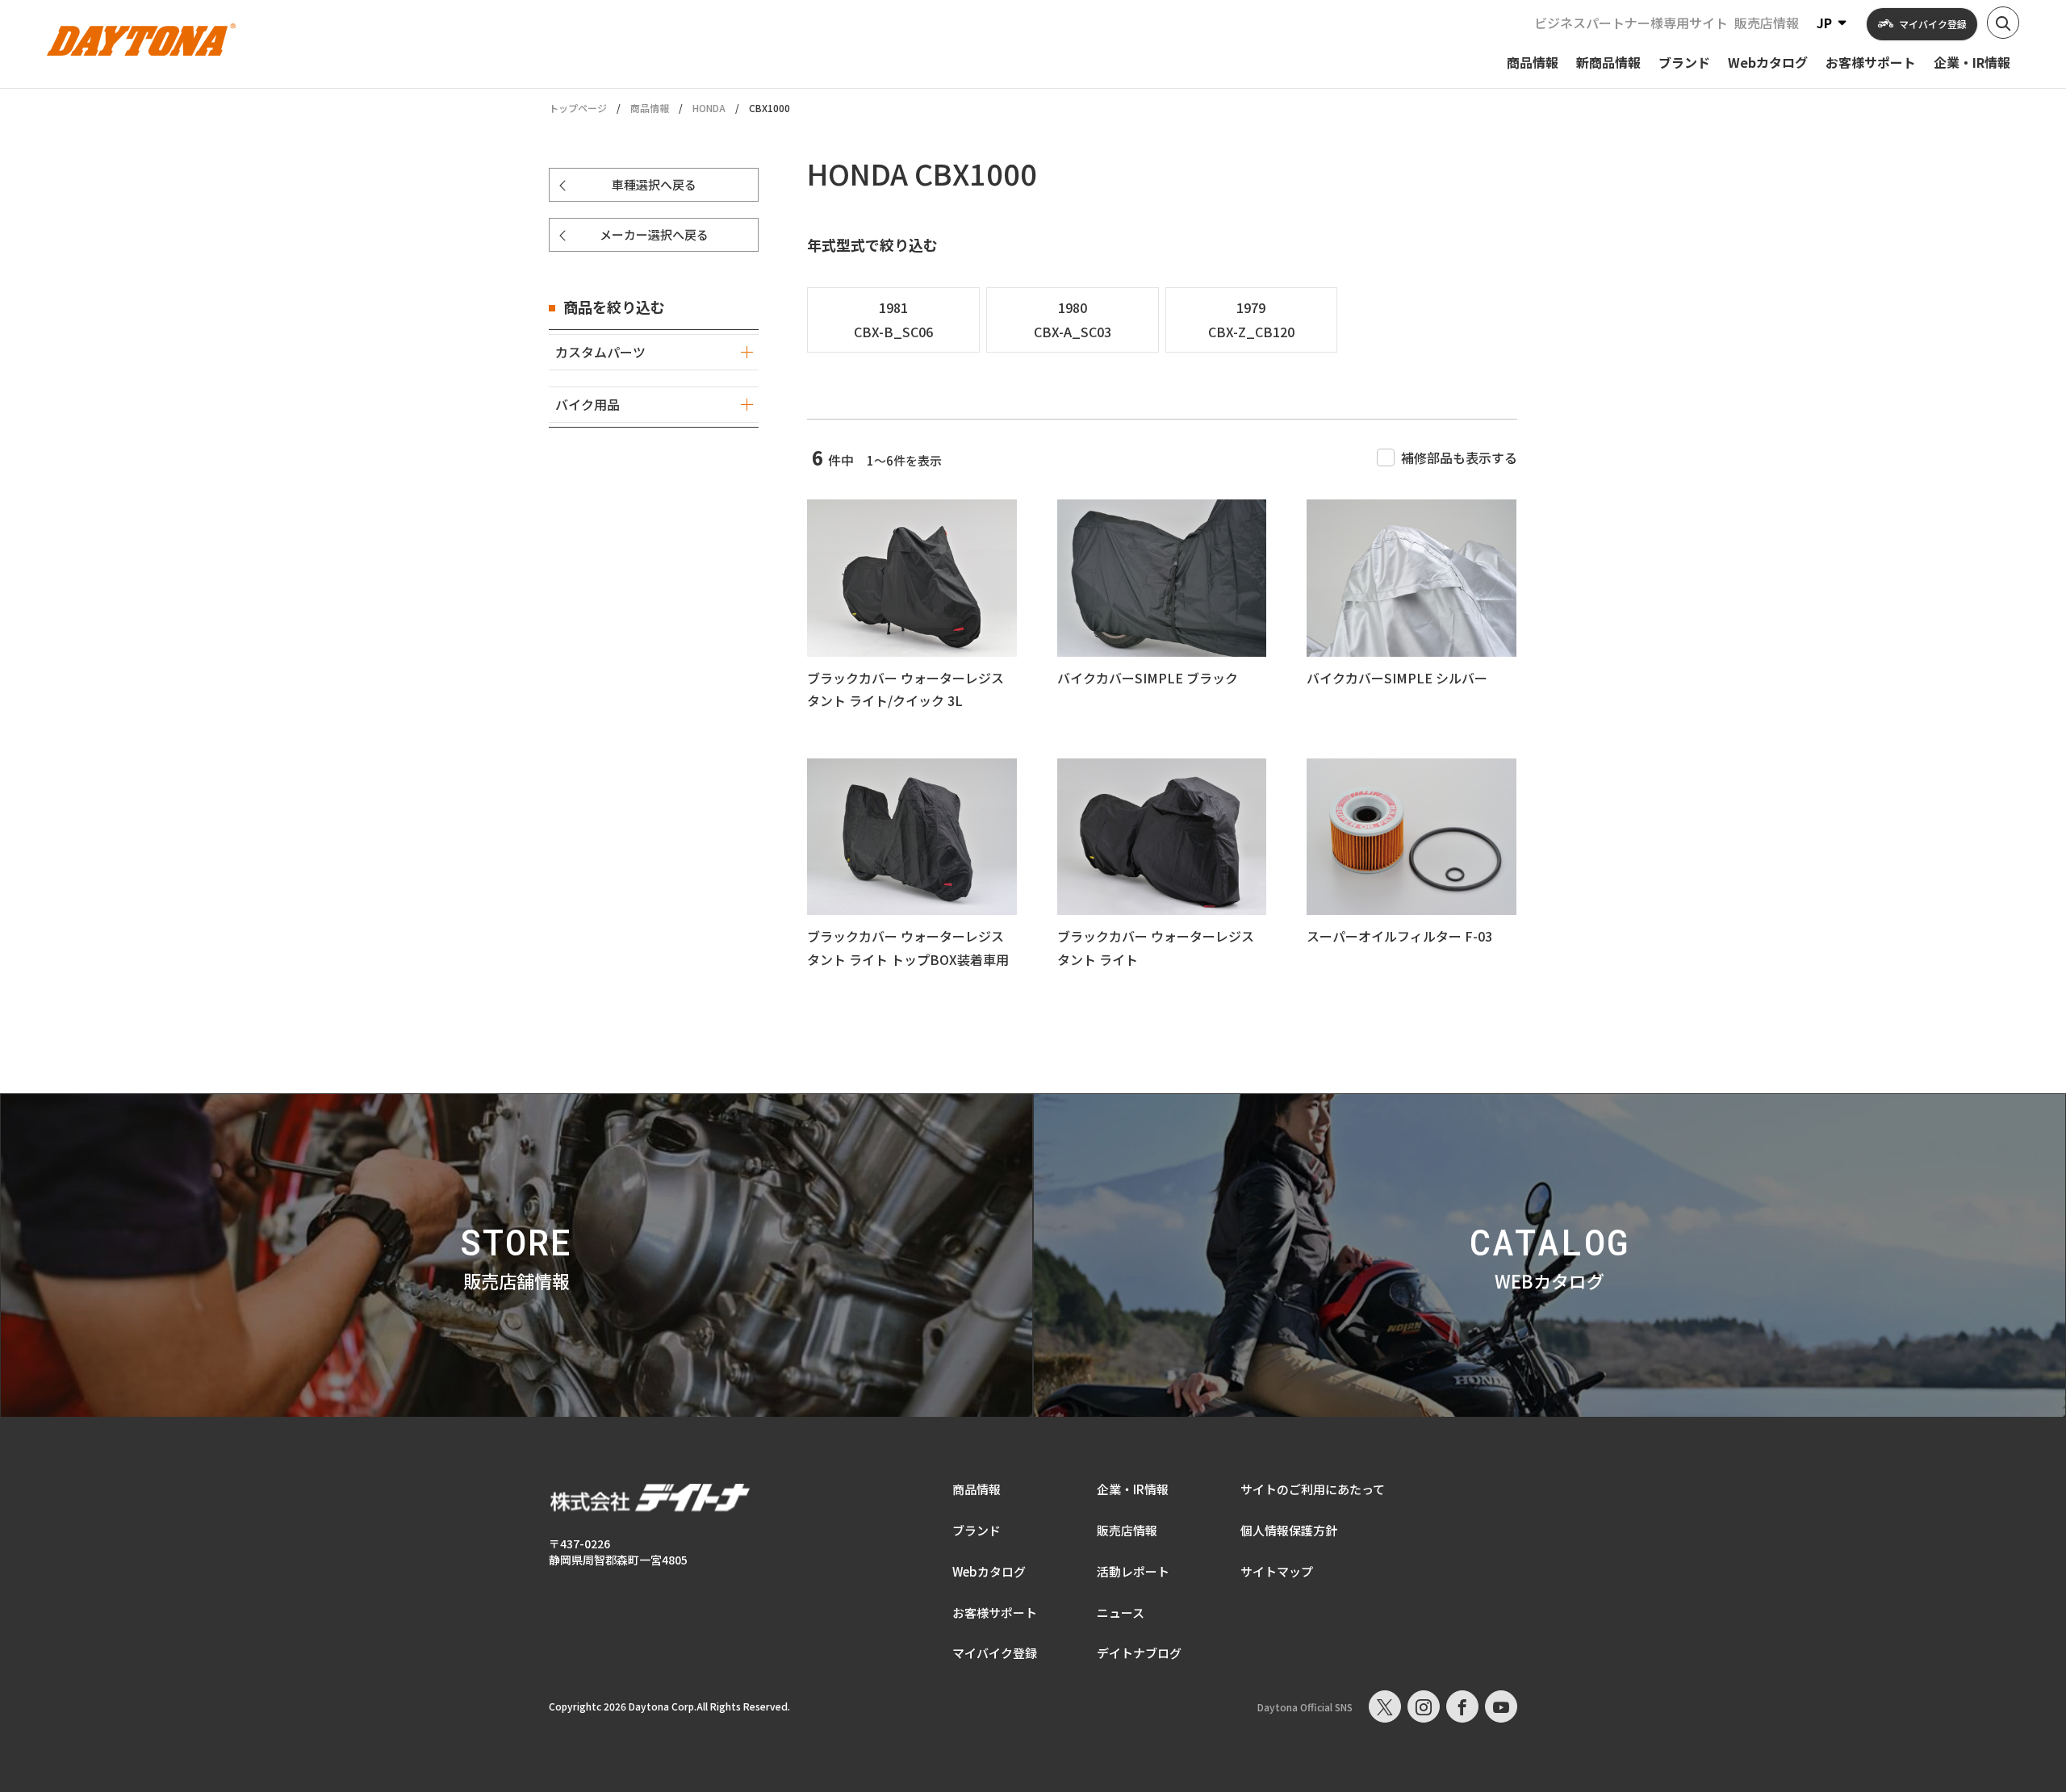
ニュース (1121, 1612)
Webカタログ (989, 1571)
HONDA (709, 108)
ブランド (977, 1530)
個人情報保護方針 (1289, 1530)
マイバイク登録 (995, 1653)
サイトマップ (1277, 1571)
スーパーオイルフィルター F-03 (1399, 936)
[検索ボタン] (2003, 23)
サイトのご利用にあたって (1313, 1489)
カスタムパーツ (600, 352)
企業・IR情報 (1133, 1489)
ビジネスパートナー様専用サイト (1631, 23)
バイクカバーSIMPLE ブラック (1148, 678)
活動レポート (1133, 1571)
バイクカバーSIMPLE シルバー (1397, 678)
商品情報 (650, 108)
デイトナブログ (1139, 1653)
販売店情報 (1767, 23)
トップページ (578, 108)
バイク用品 (588, 404)
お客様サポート (995, 1612)
